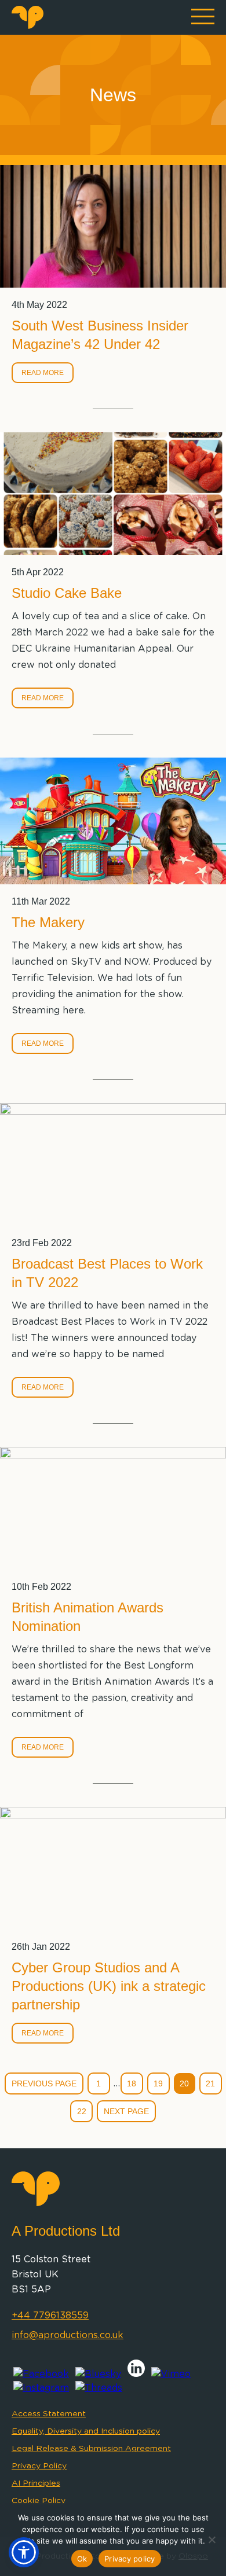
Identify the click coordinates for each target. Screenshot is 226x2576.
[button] (24, 2552)
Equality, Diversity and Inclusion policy (86, 2431)
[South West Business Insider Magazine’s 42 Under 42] (113, 226)
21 (210, 2083)
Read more (43, 373)
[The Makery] (113, 821)
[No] (212, 2540)
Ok (82, 2559)
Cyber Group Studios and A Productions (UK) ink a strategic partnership (109, 1986)
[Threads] (99, 2388)
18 (132, 2083)
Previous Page (44, 2083)
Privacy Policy (39, 2466)
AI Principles (36, 2483)
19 (158, 2083)
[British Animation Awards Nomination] (113, 1508)
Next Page (126, 2111)
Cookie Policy (39, 2501)
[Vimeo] (171, 2374)
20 (184, 2083)
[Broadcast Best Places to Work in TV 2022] (113, 1164)
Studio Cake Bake (67, 593)
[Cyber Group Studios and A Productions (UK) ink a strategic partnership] (113, 1868)
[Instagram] (41, 2388)
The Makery (48, 922)
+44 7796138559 (50, 2316)
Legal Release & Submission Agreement (91, 2449)
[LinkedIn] (136, 2374)
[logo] (28, 26)
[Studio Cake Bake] (113, 494)
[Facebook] (41, 2374)
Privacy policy (130, 2559)
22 (82, 2111)
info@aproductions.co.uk (68, 2335)
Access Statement (49, 2414)
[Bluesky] (98, 2374)
